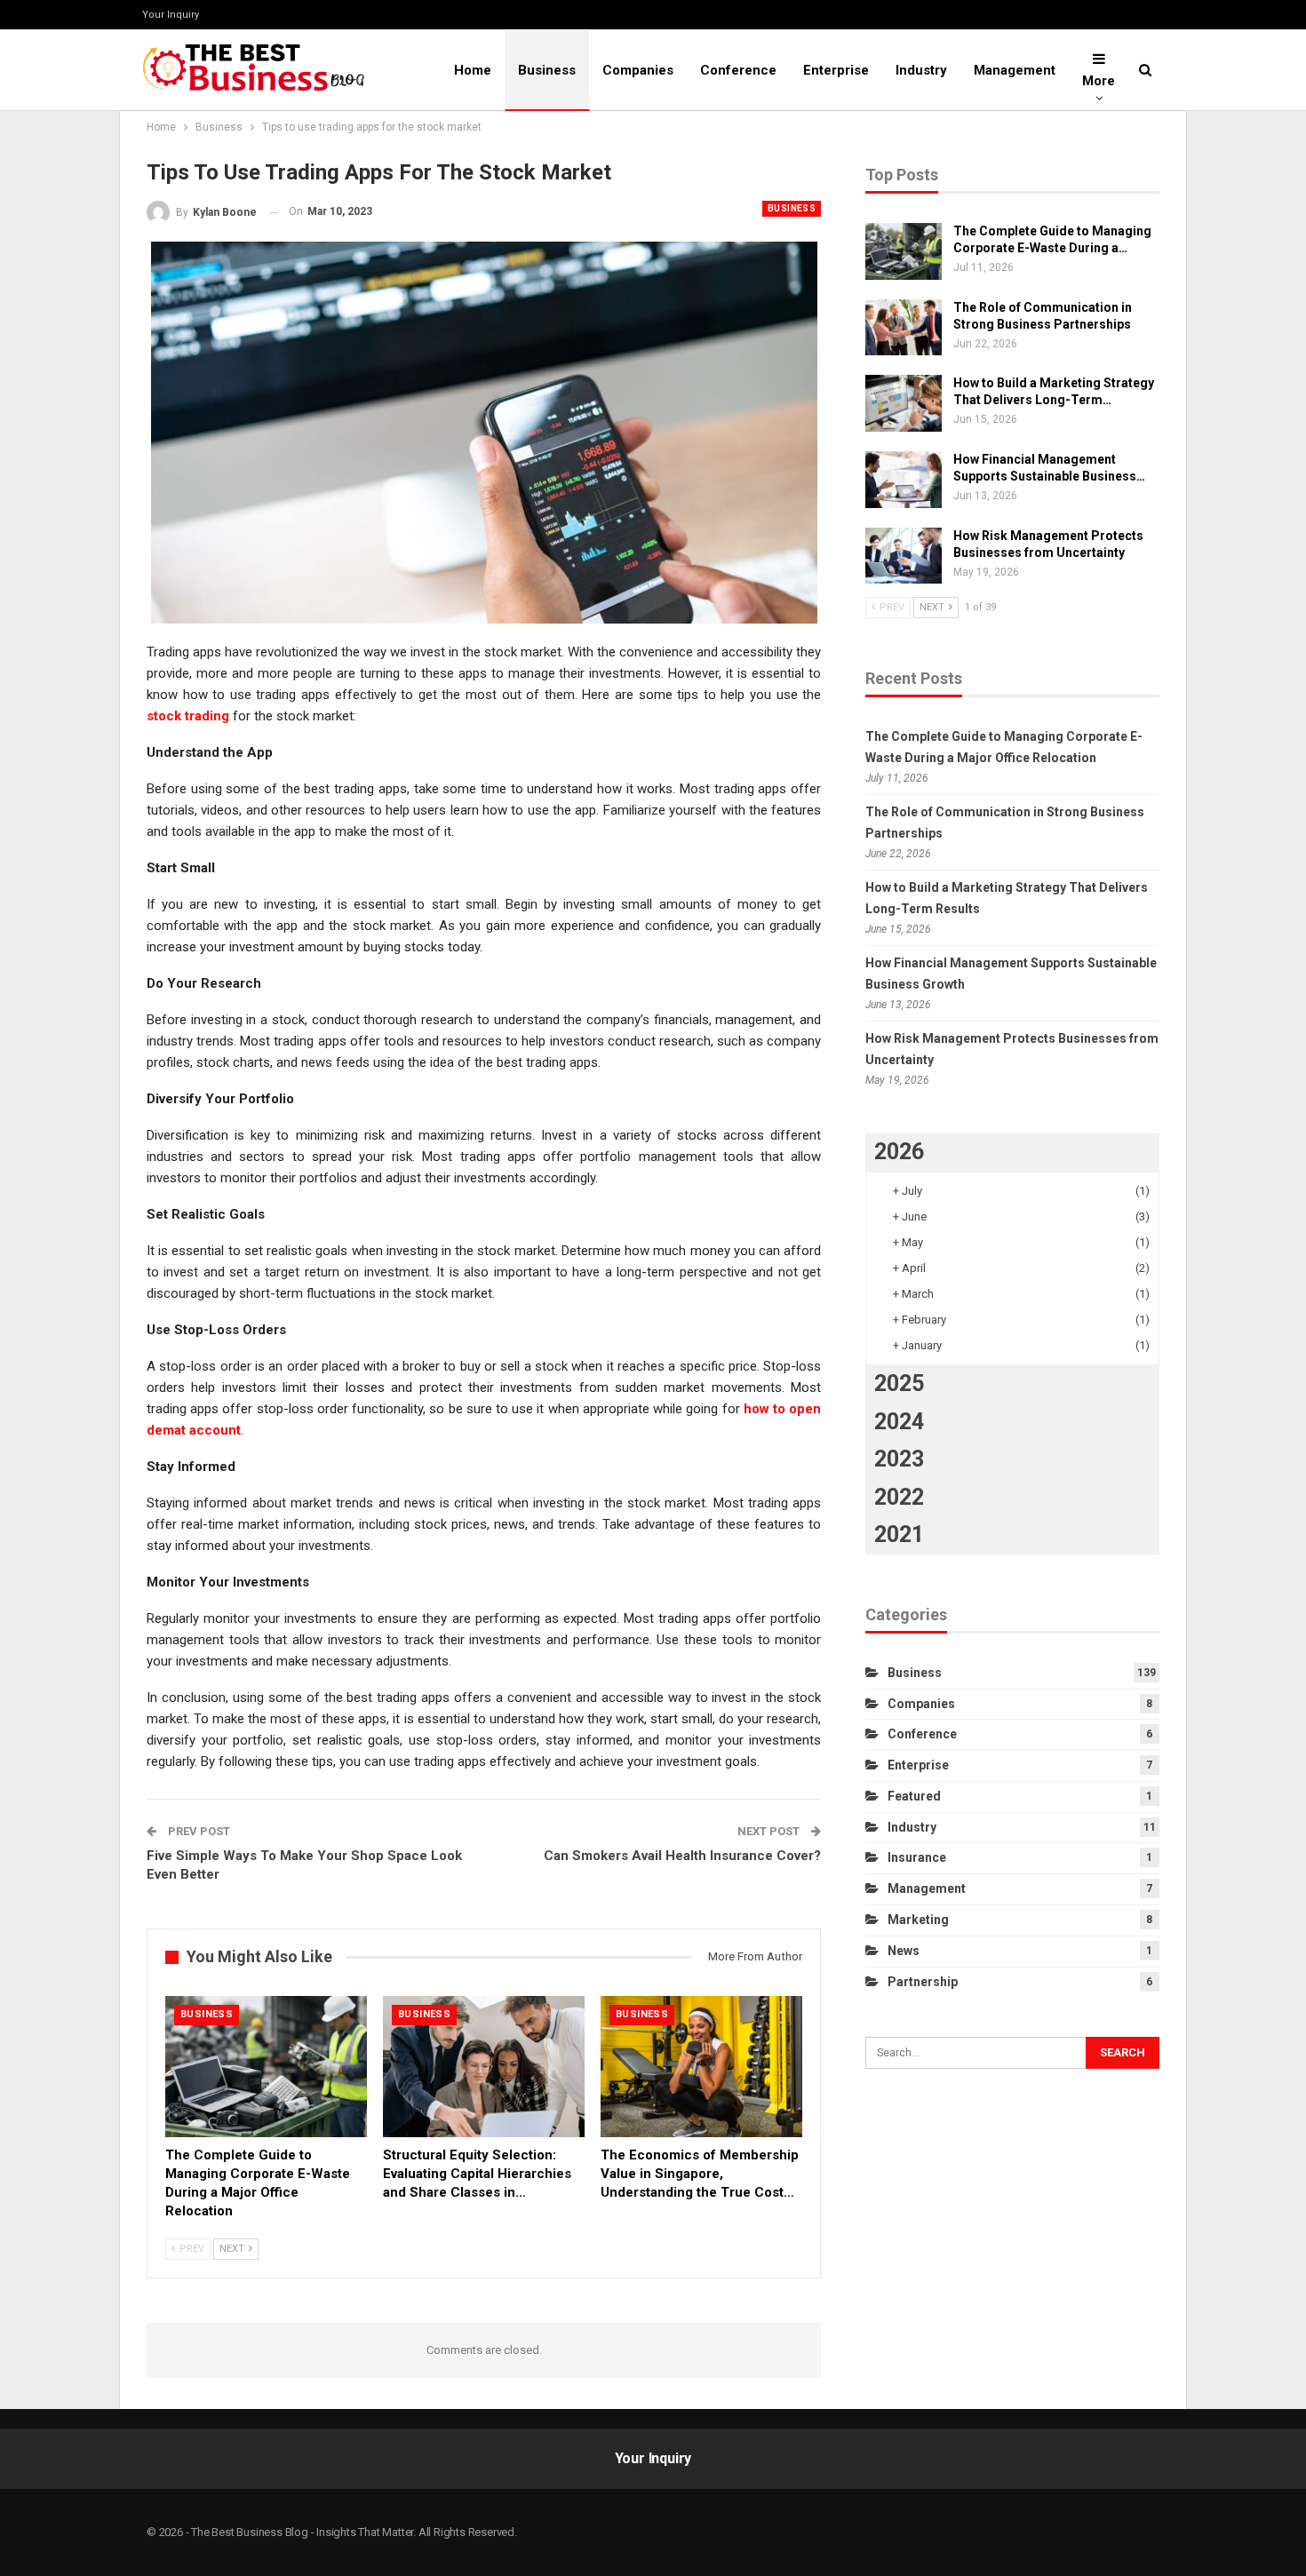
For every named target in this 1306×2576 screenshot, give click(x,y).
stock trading (188, 716)
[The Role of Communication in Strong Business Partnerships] (904, 328)
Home (473, 70)
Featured (914, 1796)
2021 (899, 1534)
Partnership (923, 1982)
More (1099, 81)
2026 (899, 1152)
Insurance (917, 1857)
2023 (899, 1459)
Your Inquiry (171, 15)
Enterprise (836, 70)
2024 (899, 1422)
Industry (921, 70)
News (904, 1951)
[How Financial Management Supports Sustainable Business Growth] (904, 480)
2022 (899, 1497)
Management (1015, 70)
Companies (638, 70)
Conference (738, 70)
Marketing (918, 1920)
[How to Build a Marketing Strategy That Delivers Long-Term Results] (904, 403)
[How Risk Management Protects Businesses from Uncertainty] (904, 556)
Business (547, 70)
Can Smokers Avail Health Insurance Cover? (682, 1856)
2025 (899, 1383)
